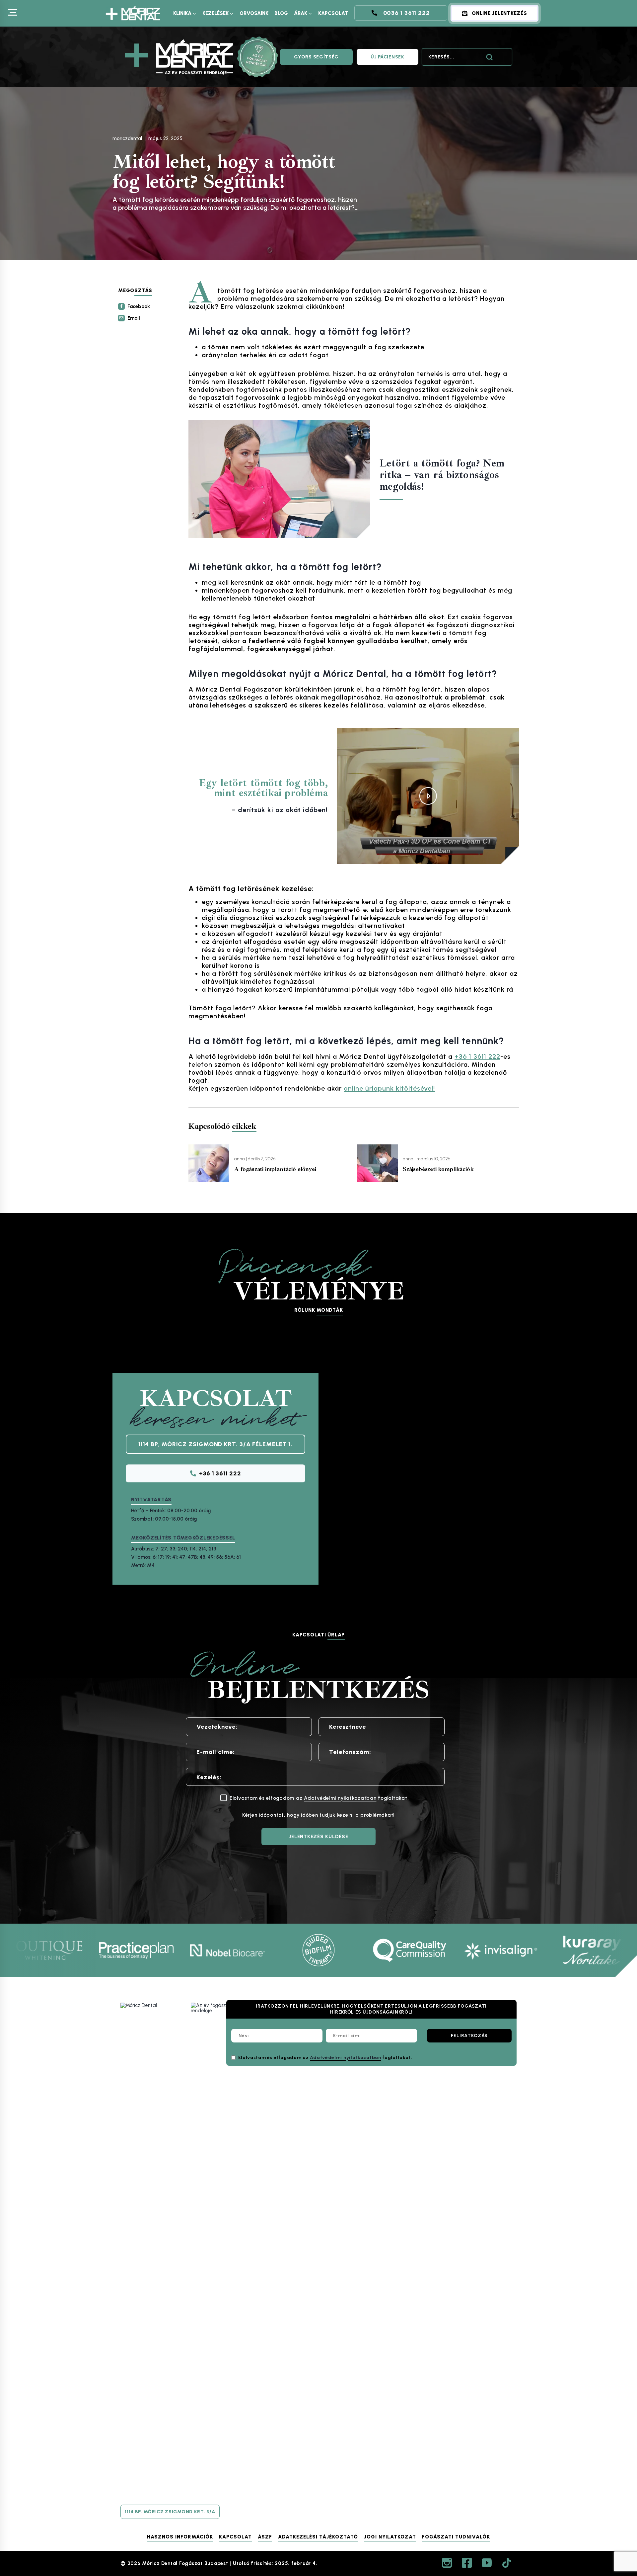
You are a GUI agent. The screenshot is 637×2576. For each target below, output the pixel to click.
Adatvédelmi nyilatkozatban (340, 1798)
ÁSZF (265, 2537)
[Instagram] (447, 2563)
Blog (281, 13)
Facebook (139, 306)
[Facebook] (467, 2563)
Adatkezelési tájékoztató (318, 2537)
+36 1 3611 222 (477, 1056)
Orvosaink (254, 13)
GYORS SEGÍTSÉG (316, 57)
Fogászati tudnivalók (456, 2537)
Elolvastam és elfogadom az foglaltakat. (325, 2058)
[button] (428, 796)
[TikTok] (507, 2563)
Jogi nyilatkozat (390, 2537)
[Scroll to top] (616, 2503)
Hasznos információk (180, 2537)
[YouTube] (487, 2563)
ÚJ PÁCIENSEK (387, 57)
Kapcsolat (333, 13)
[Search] (489, 57)
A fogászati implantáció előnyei (275, 1169)
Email (134, 318)
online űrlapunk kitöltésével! (389, 1088)
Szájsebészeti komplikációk (438, 1169)
